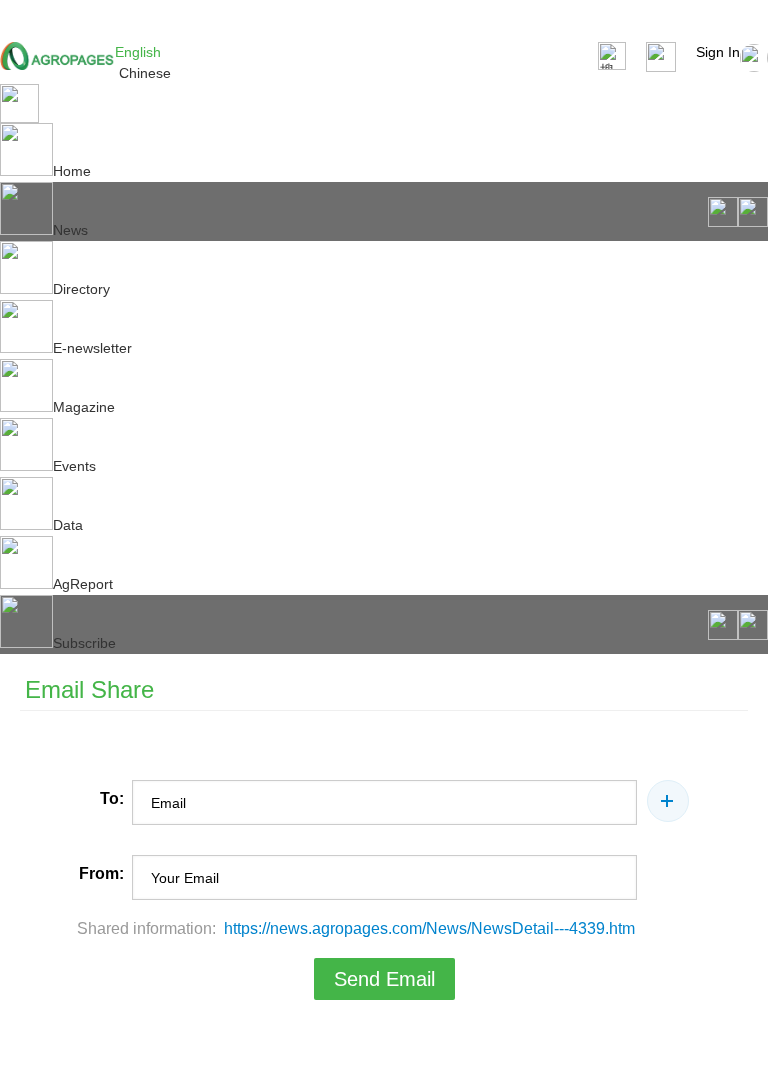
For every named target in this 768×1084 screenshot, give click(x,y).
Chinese (145, 73)
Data (68, 525)
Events (74, 466)
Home (72, 171)
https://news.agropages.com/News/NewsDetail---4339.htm (429, 928)
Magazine (84, 407)
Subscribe (84, 643)
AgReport (83, 584)
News (70, 230)
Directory (81, 289)
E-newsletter (92, 348)
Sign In (718, 52)
